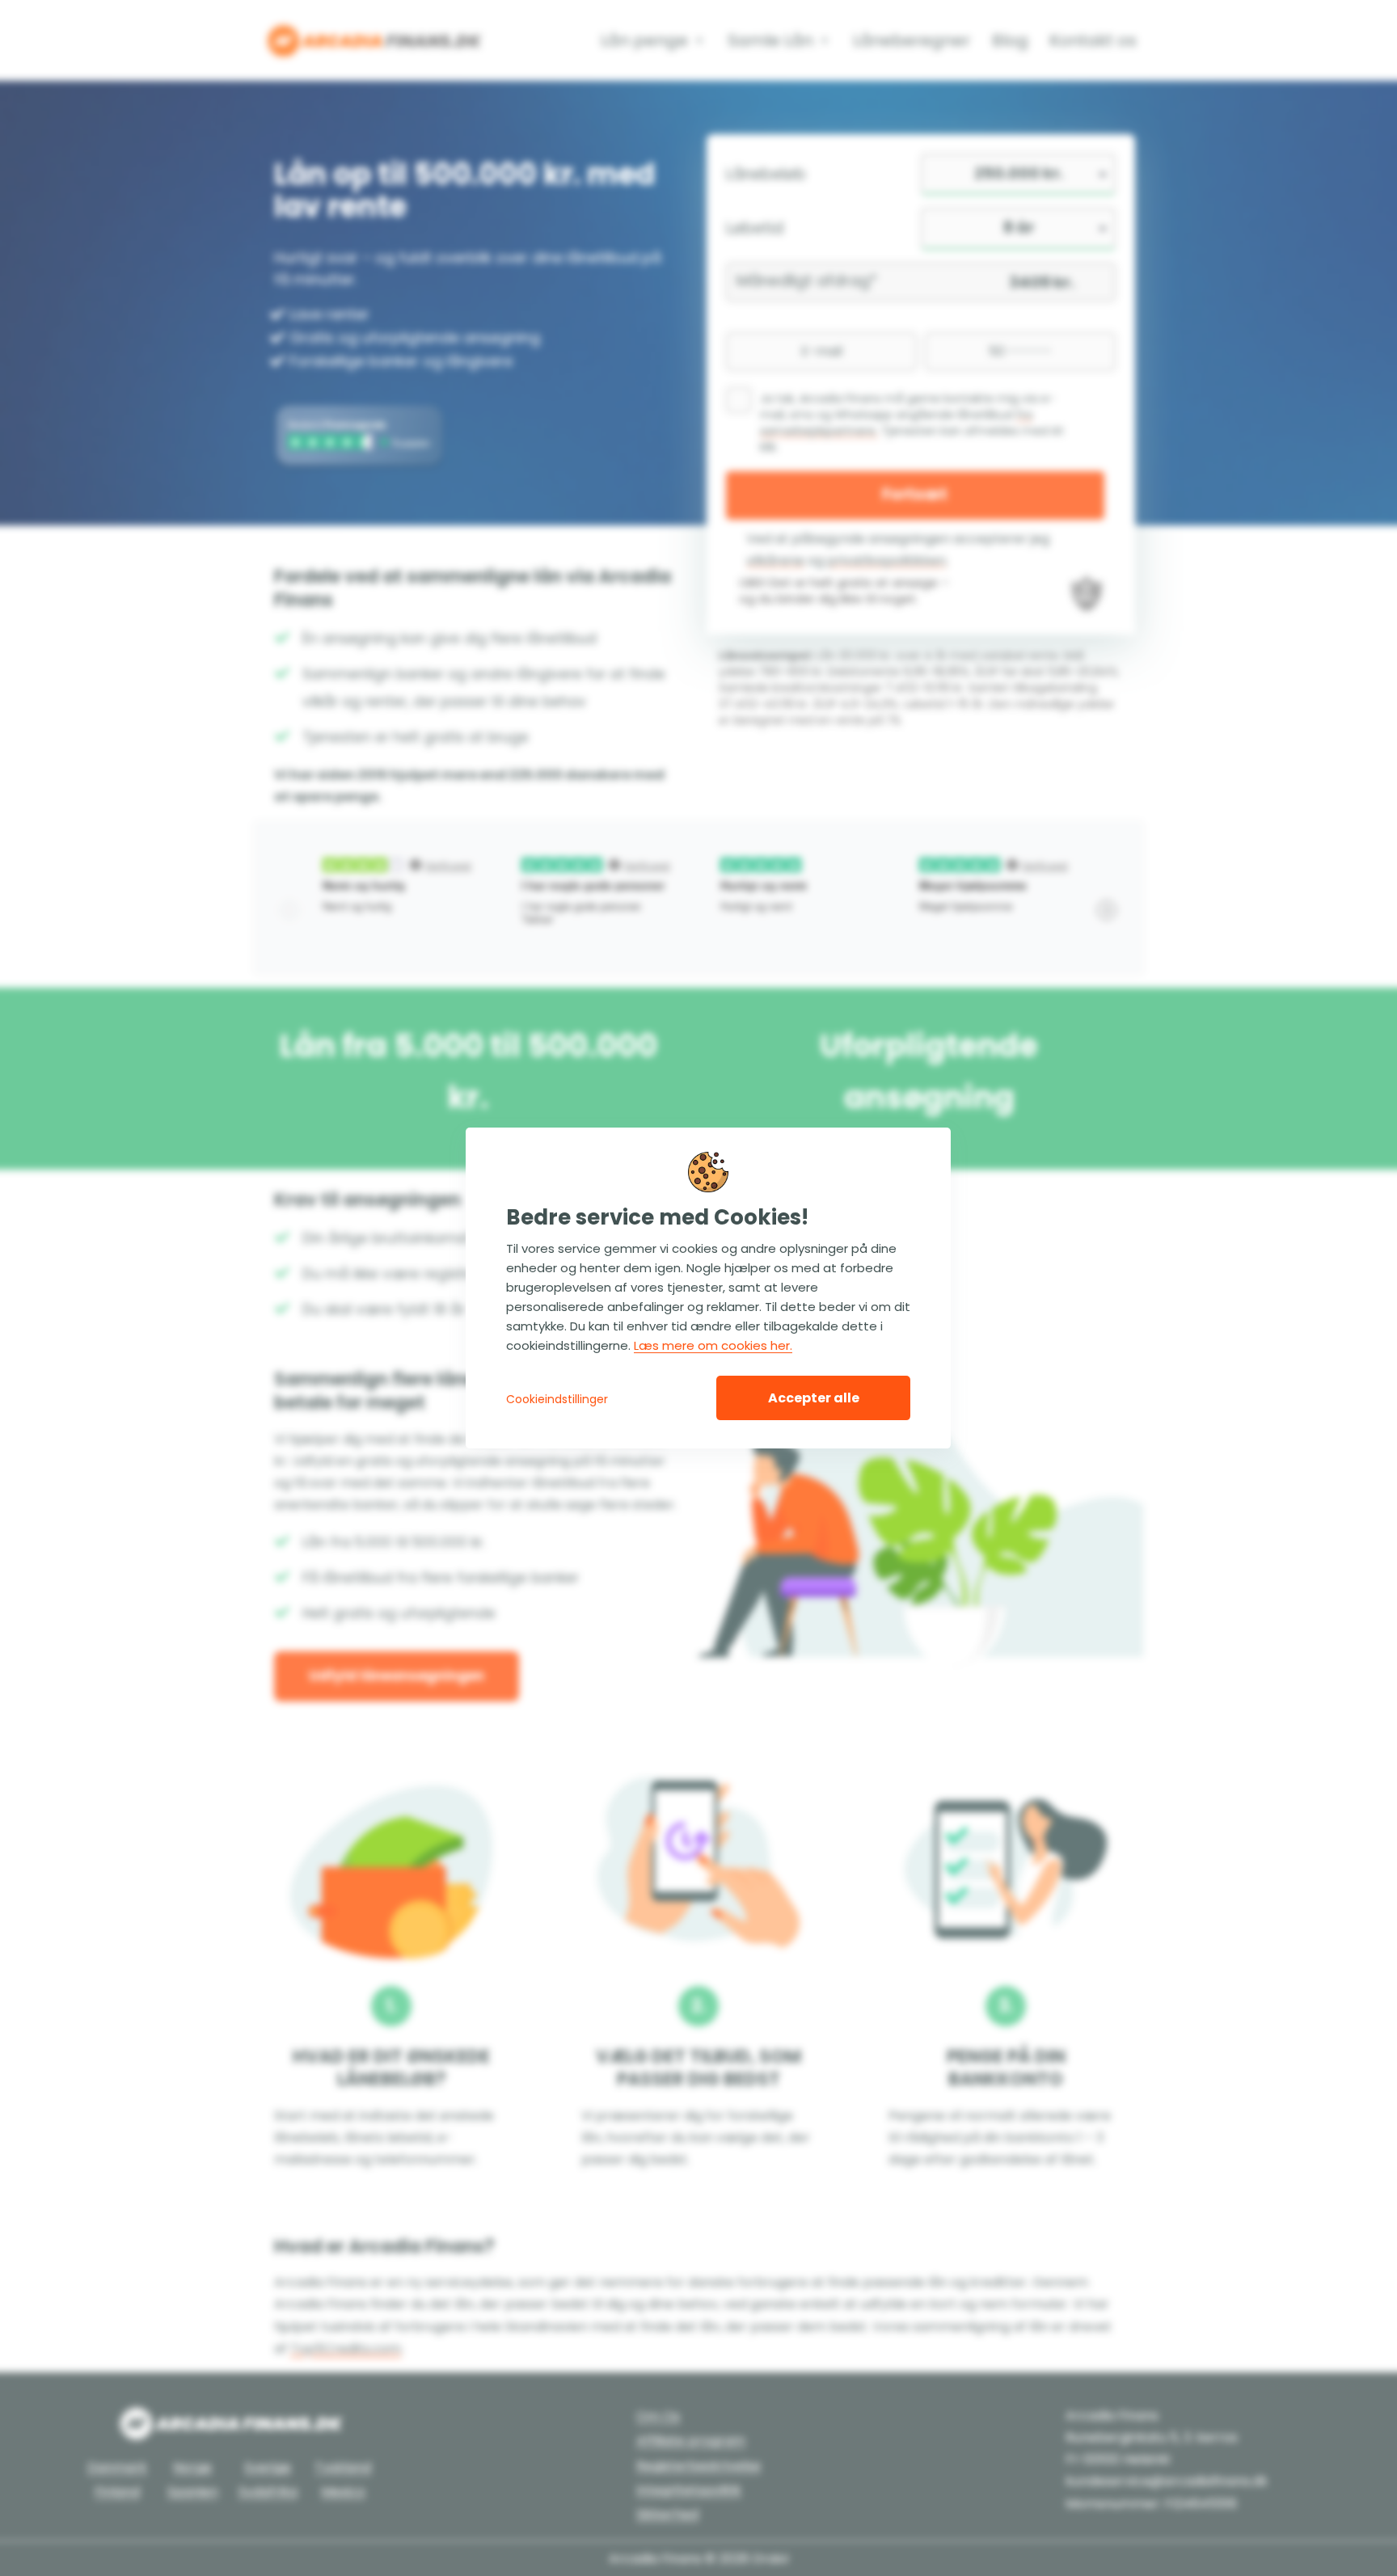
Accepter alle (814, 1398)
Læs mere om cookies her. (713, 1345)
